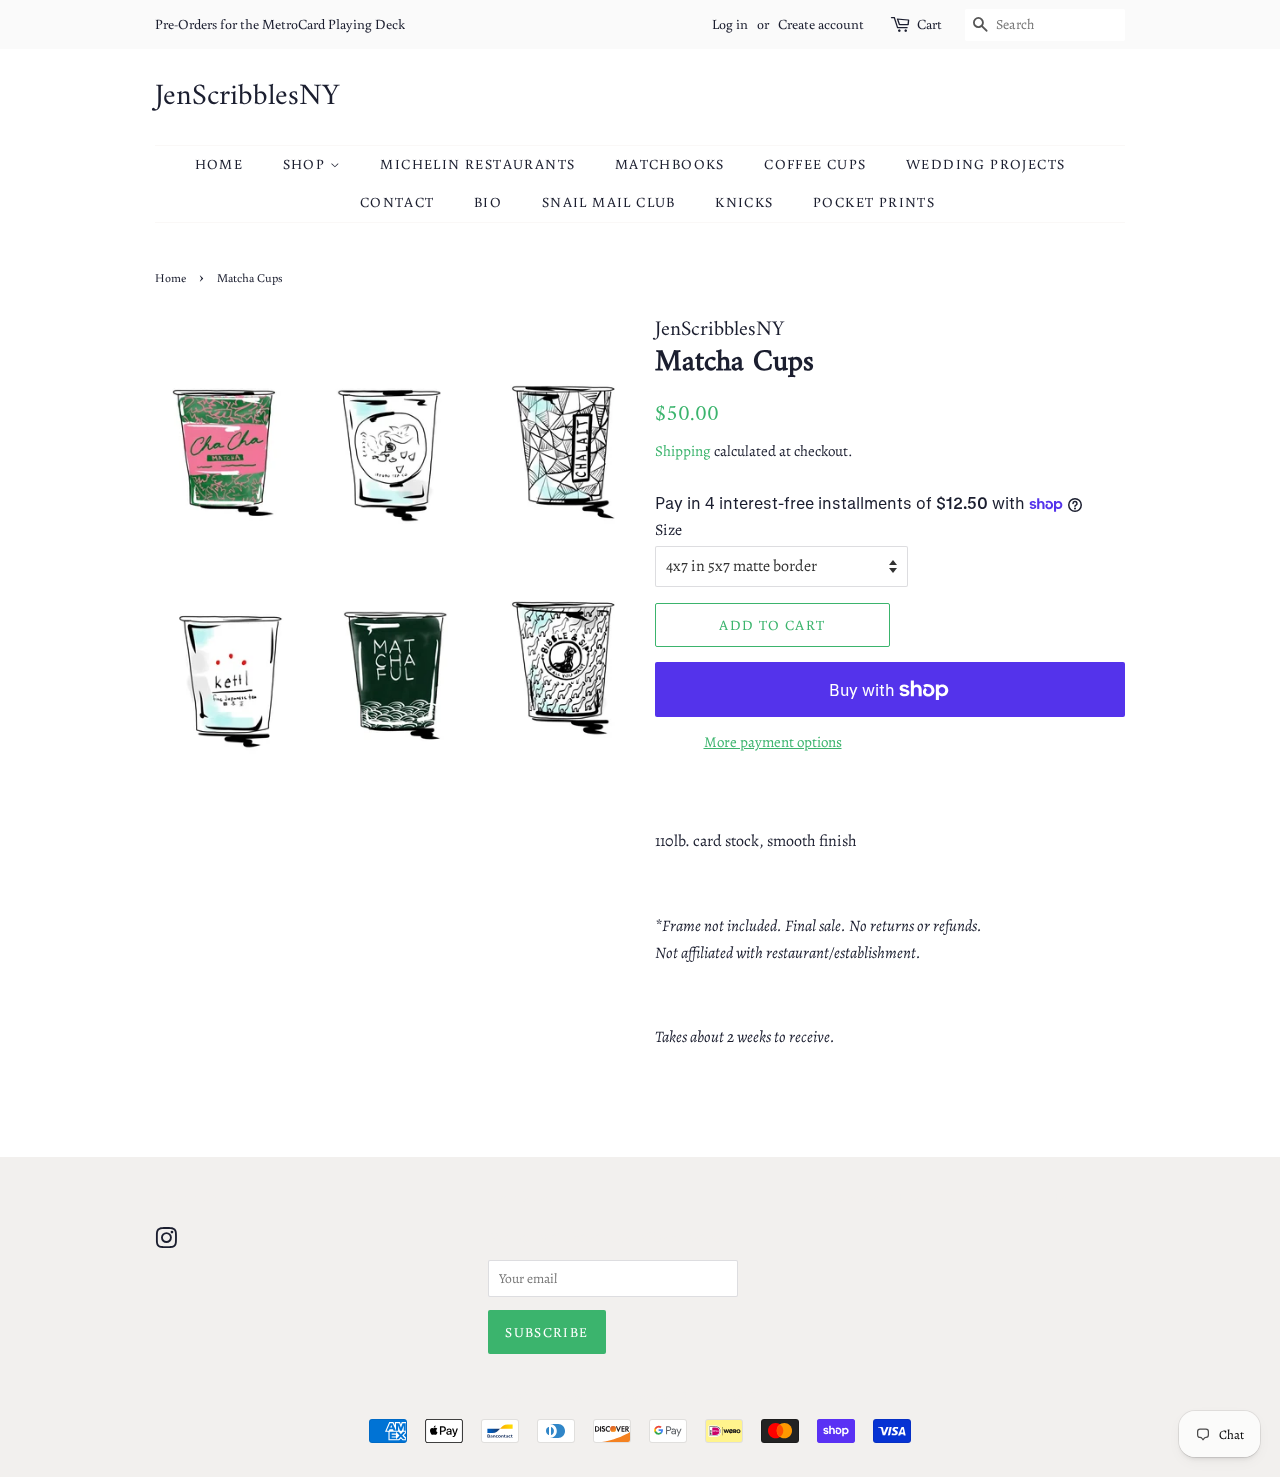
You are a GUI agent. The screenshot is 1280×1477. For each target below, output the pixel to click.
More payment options (773, 742)
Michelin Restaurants (477, 164)
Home (219, 164)
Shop (306, 164)
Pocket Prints (874, 202)
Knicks (744, 202)
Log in (730, 24)
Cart (929, 24)
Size (668, 530)
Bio (488, 202)
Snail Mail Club (609, 202)
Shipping (683, 451)
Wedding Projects (985, 164)
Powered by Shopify (736, 1396)
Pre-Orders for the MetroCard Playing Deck (280, 24)
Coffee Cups (815, 164)
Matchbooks (670, 164)
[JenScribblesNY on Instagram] (166, 1242)
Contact (397, 202)
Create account (821, 24)
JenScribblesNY (247, 97)
